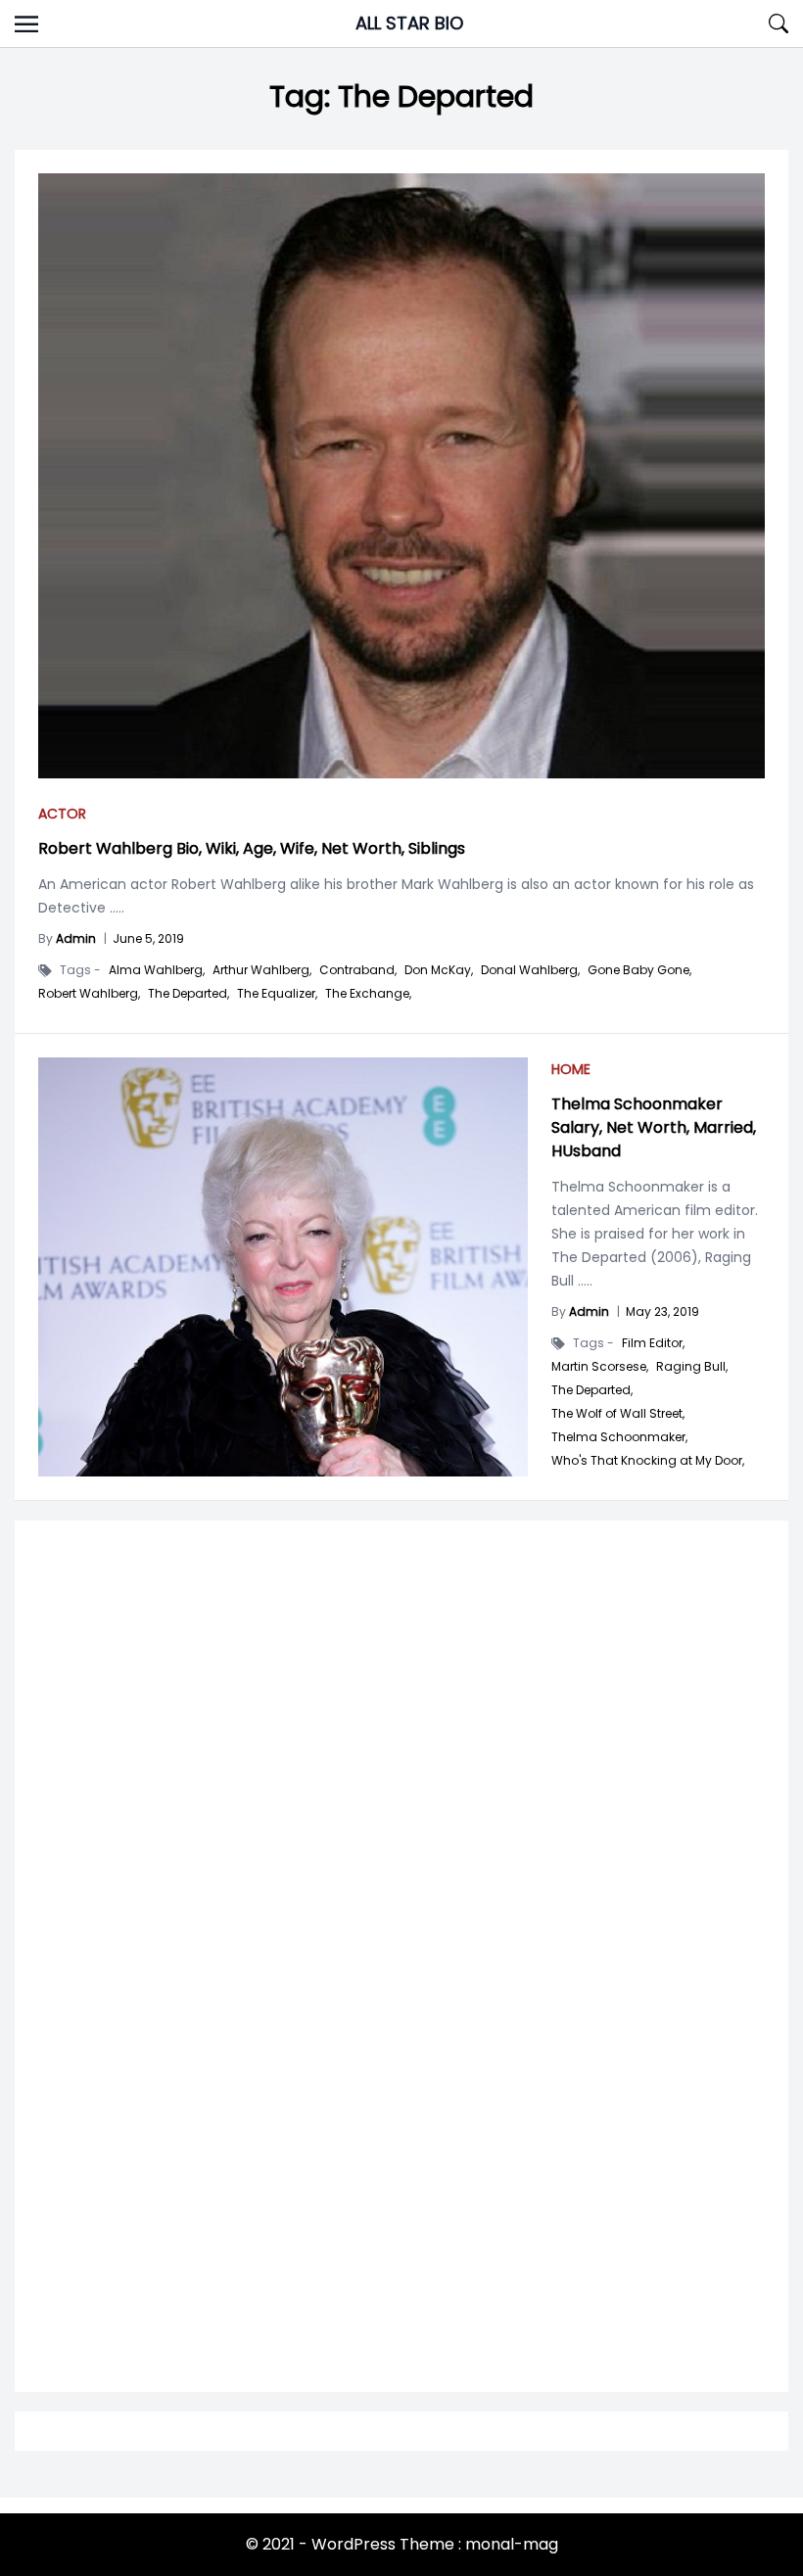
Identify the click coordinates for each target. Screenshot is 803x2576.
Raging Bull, (692, 1367)
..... (115, 908)
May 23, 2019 (662, 1311)
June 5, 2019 (148, 938)
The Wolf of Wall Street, (618, 1414)
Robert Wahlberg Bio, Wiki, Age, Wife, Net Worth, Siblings (252, 848)
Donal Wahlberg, (530, 970)
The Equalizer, (277, 994)
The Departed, (189, 994)
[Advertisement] (401, 1784)
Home (571, 1069)
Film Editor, (653, 1343)
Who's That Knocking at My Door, (648, 1461)
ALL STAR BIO (409, 23)
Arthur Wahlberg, (262, 970)
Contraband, (358, 970)
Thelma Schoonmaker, (619, 1437)
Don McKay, (439, 970)
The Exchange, (368, 994)
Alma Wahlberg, (157, 970)
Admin (76, 938)
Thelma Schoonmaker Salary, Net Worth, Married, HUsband (654, 1127)
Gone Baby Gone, (639, 970)
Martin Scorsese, (600, 1367)
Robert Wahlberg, (89, 994)
